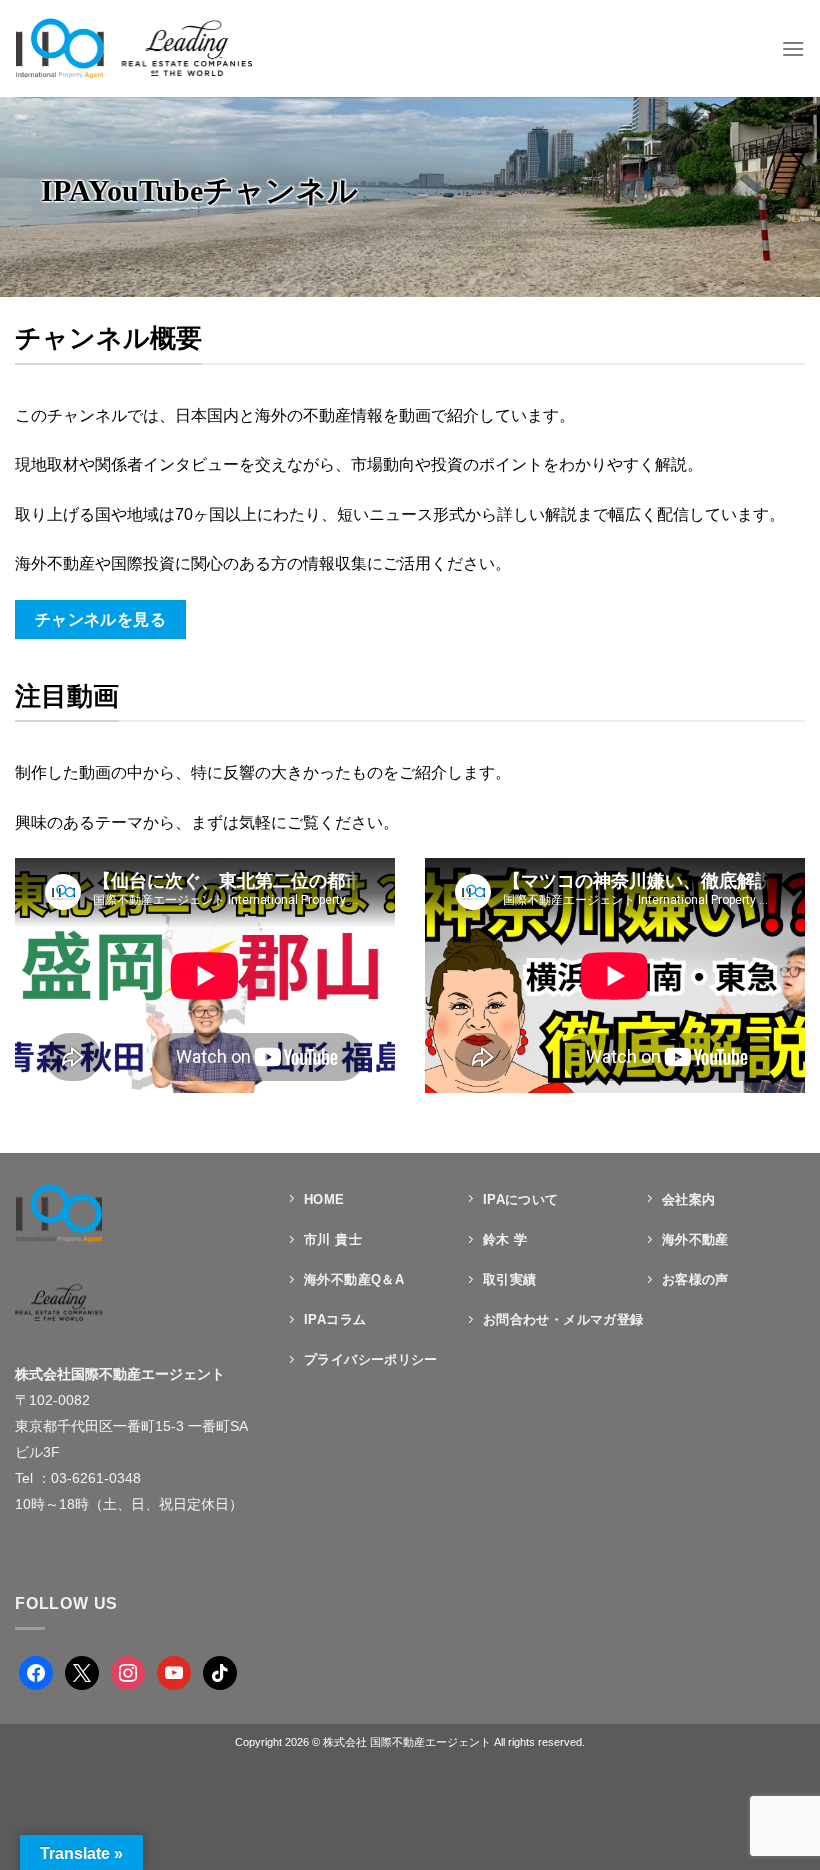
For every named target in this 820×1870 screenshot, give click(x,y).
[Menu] (793, 48)
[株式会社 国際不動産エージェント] (133, 48)
